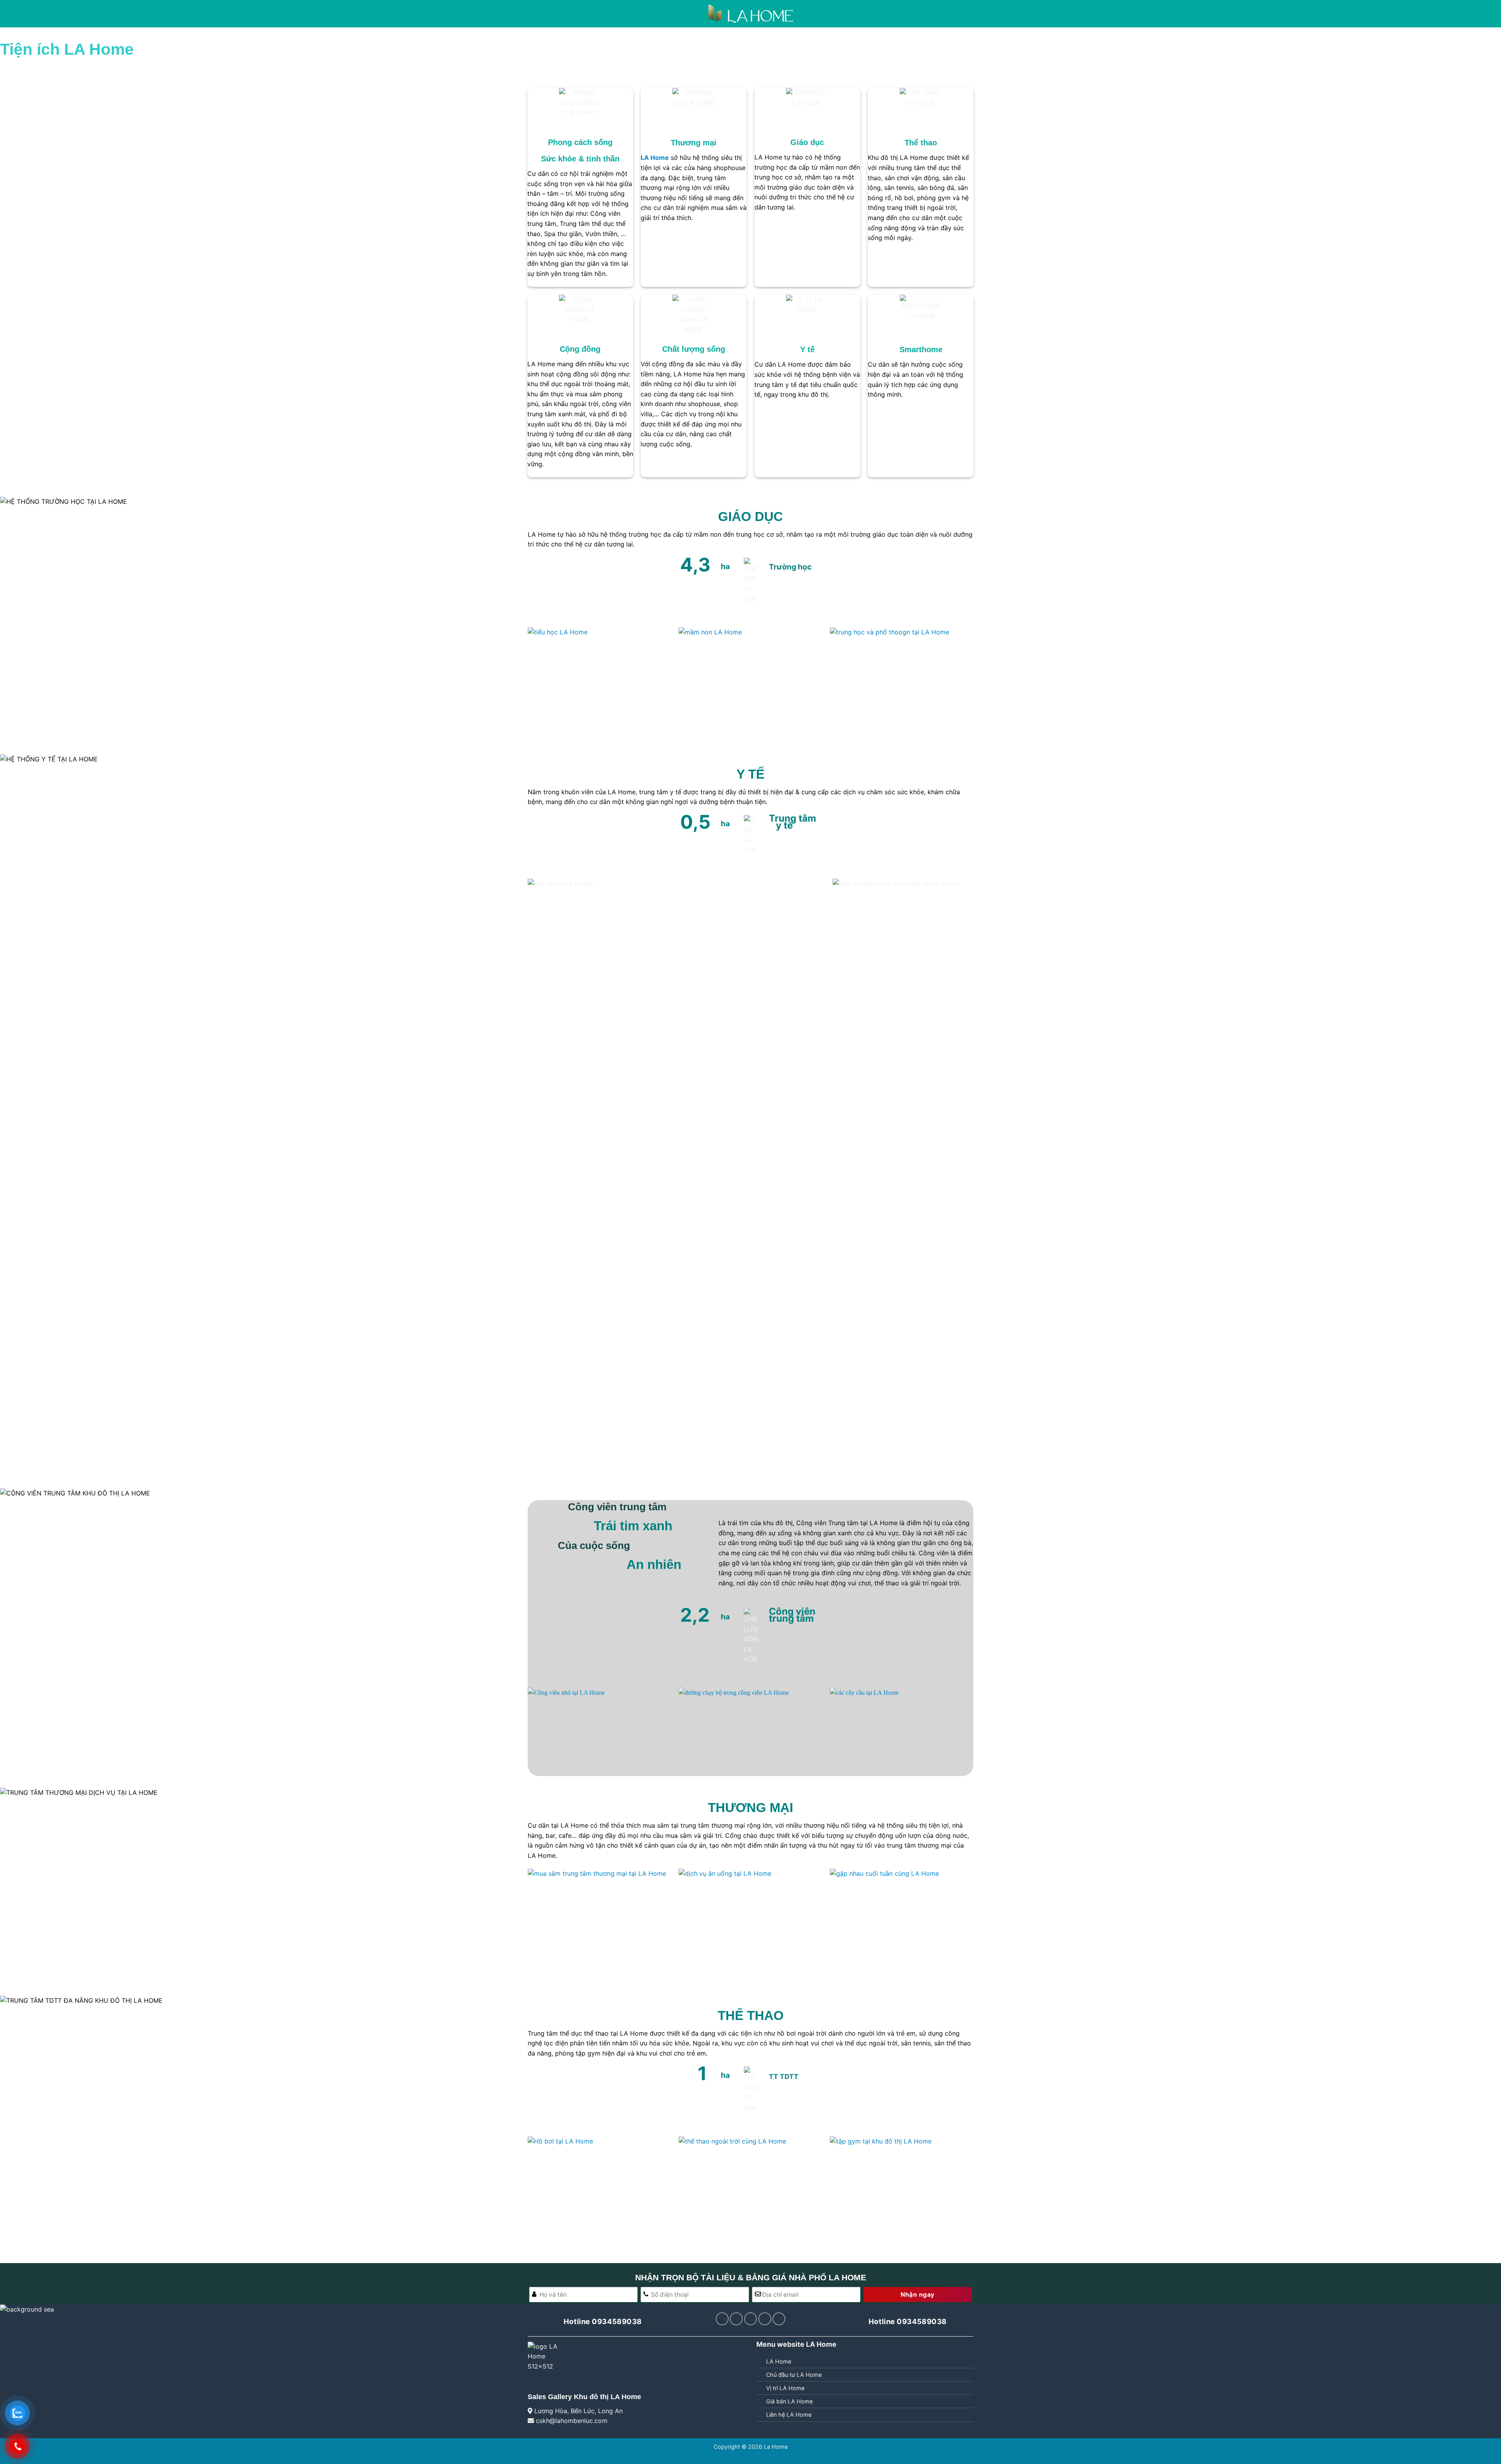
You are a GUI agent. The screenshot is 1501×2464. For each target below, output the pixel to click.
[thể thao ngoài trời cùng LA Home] (750, 2190)
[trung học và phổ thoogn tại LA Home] (902, 681)
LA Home (779, 2361)
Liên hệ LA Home (789, 2415)
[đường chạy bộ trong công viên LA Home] (750, 1728)
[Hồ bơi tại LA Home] (599, 2190)
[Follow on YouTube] (765, 2319)
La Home (776, 2447)
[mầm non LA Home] (750, 681)
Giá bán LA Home (789, 2401)
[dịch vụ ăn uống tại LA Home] (750, 1922)
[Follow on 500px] (779, 2319)
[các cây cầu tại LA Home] (902, 1728)
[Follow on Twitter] (722, 2319)
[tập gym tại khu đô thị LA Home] (902, 2190)
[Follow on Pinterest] (736, 2319)
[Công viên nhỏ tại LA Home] (599, 1728)
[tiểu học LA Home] (599, 681)
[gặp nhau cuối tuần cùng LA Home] (902, 1922)
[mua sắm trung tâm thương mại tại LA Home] (599, 1922)
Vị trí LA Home (785, 2388)
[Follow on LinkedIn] (751, 2319)
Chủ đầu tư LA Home (794, 2375)
